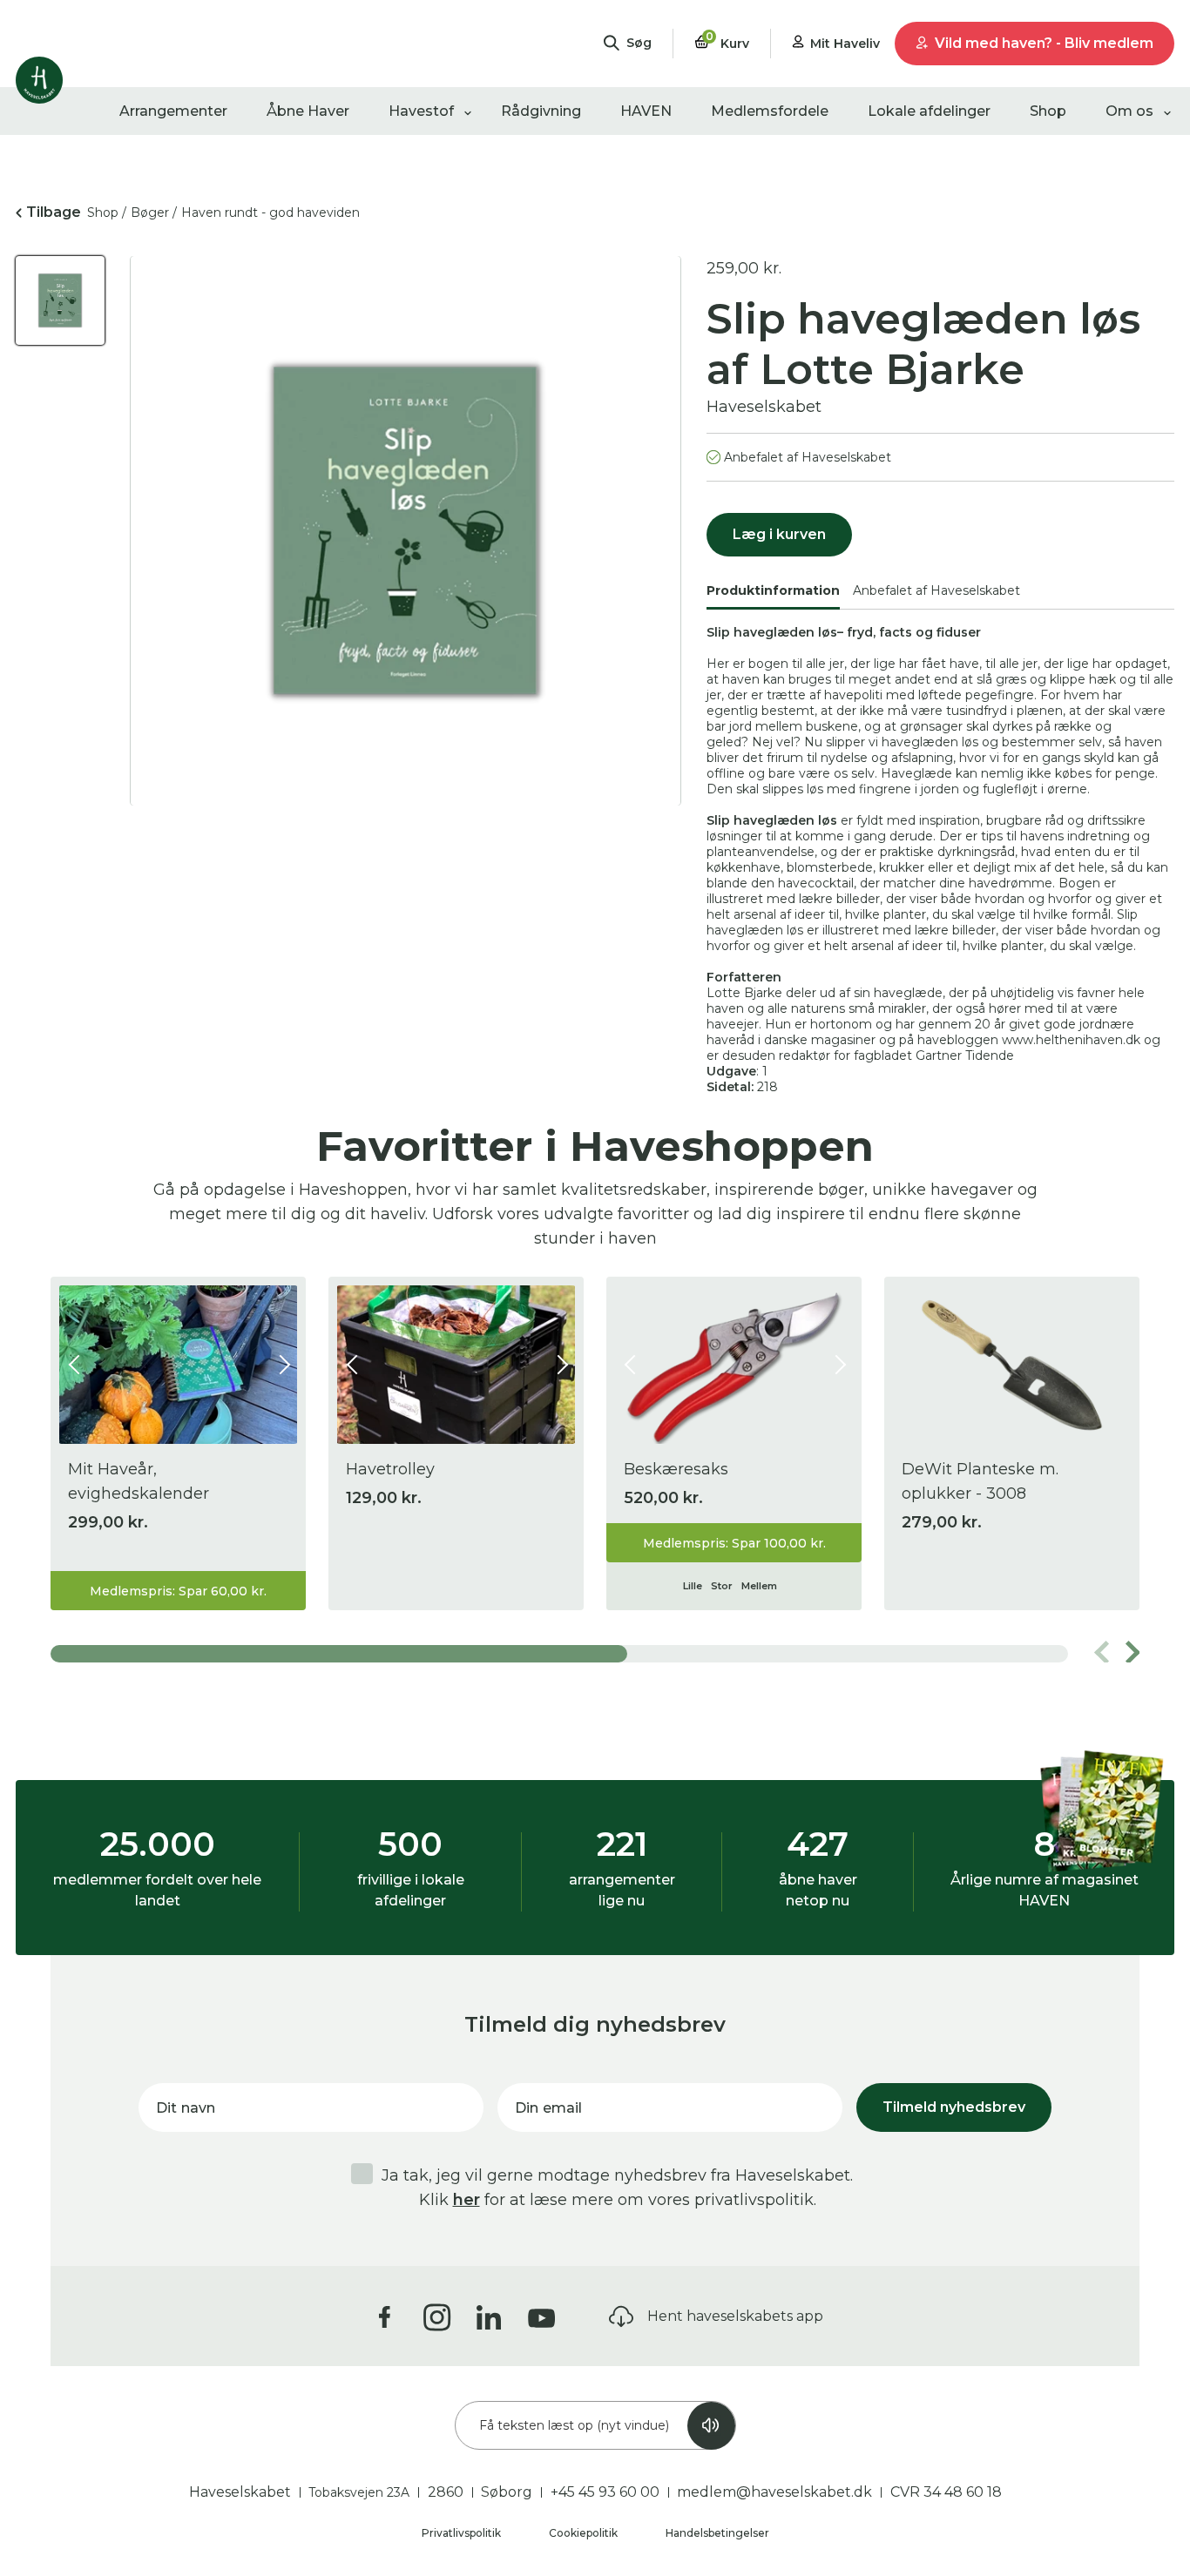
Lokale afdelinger (929, 111)
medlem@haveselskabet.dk (774, 2492)
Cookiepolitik (585, 2533)
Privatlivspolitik (463, 2533)
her (467, 2200)
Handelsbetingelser (717, 2533)
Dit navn (186, 2108)
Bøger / (154, 212)
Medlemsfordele (770, 111)
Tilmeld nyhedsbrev (954, 2107)
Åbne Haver (308, 111)
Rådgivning (541, 111)
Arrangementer (173, 111)
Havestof (421, 111)
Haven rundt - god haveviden (270, 212)
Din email (548, 2108)
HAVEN (646, 111)
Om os (1129, 111)
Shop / (107, 212)
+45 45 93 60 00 (605, 2492)
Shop (1048, 111)
